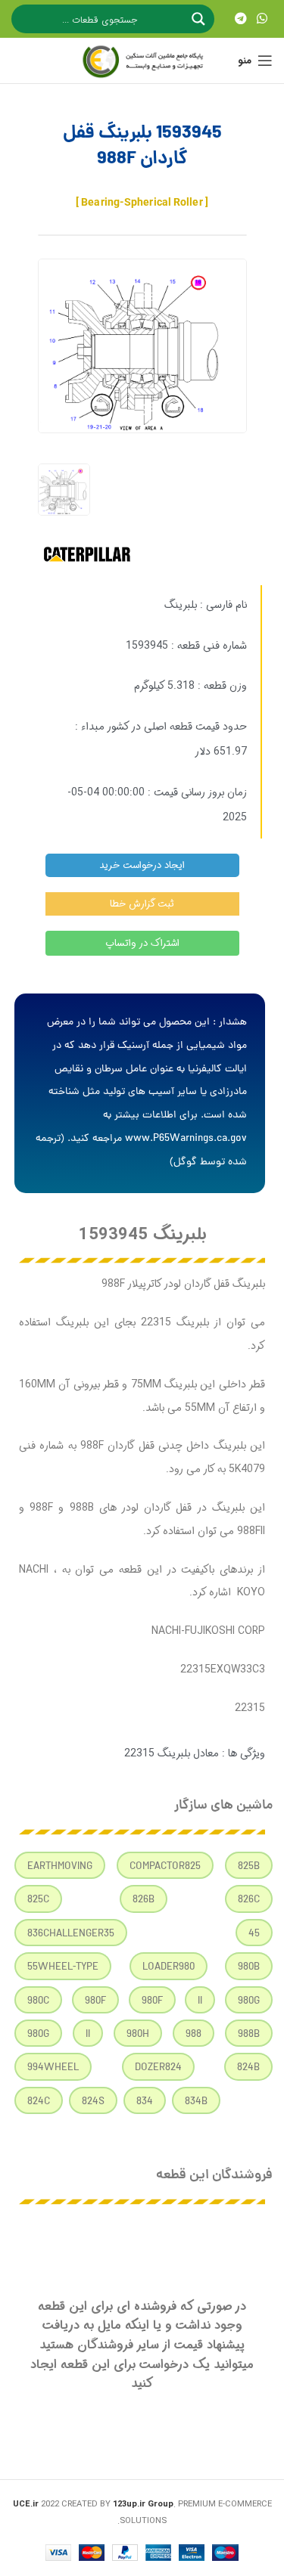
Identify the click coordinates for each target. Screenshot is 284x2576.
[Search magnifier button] (200, 19)
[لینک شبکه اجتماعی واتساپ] (262, 19)
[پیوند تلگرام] (240, 19)
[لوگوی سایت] (142, 60)
